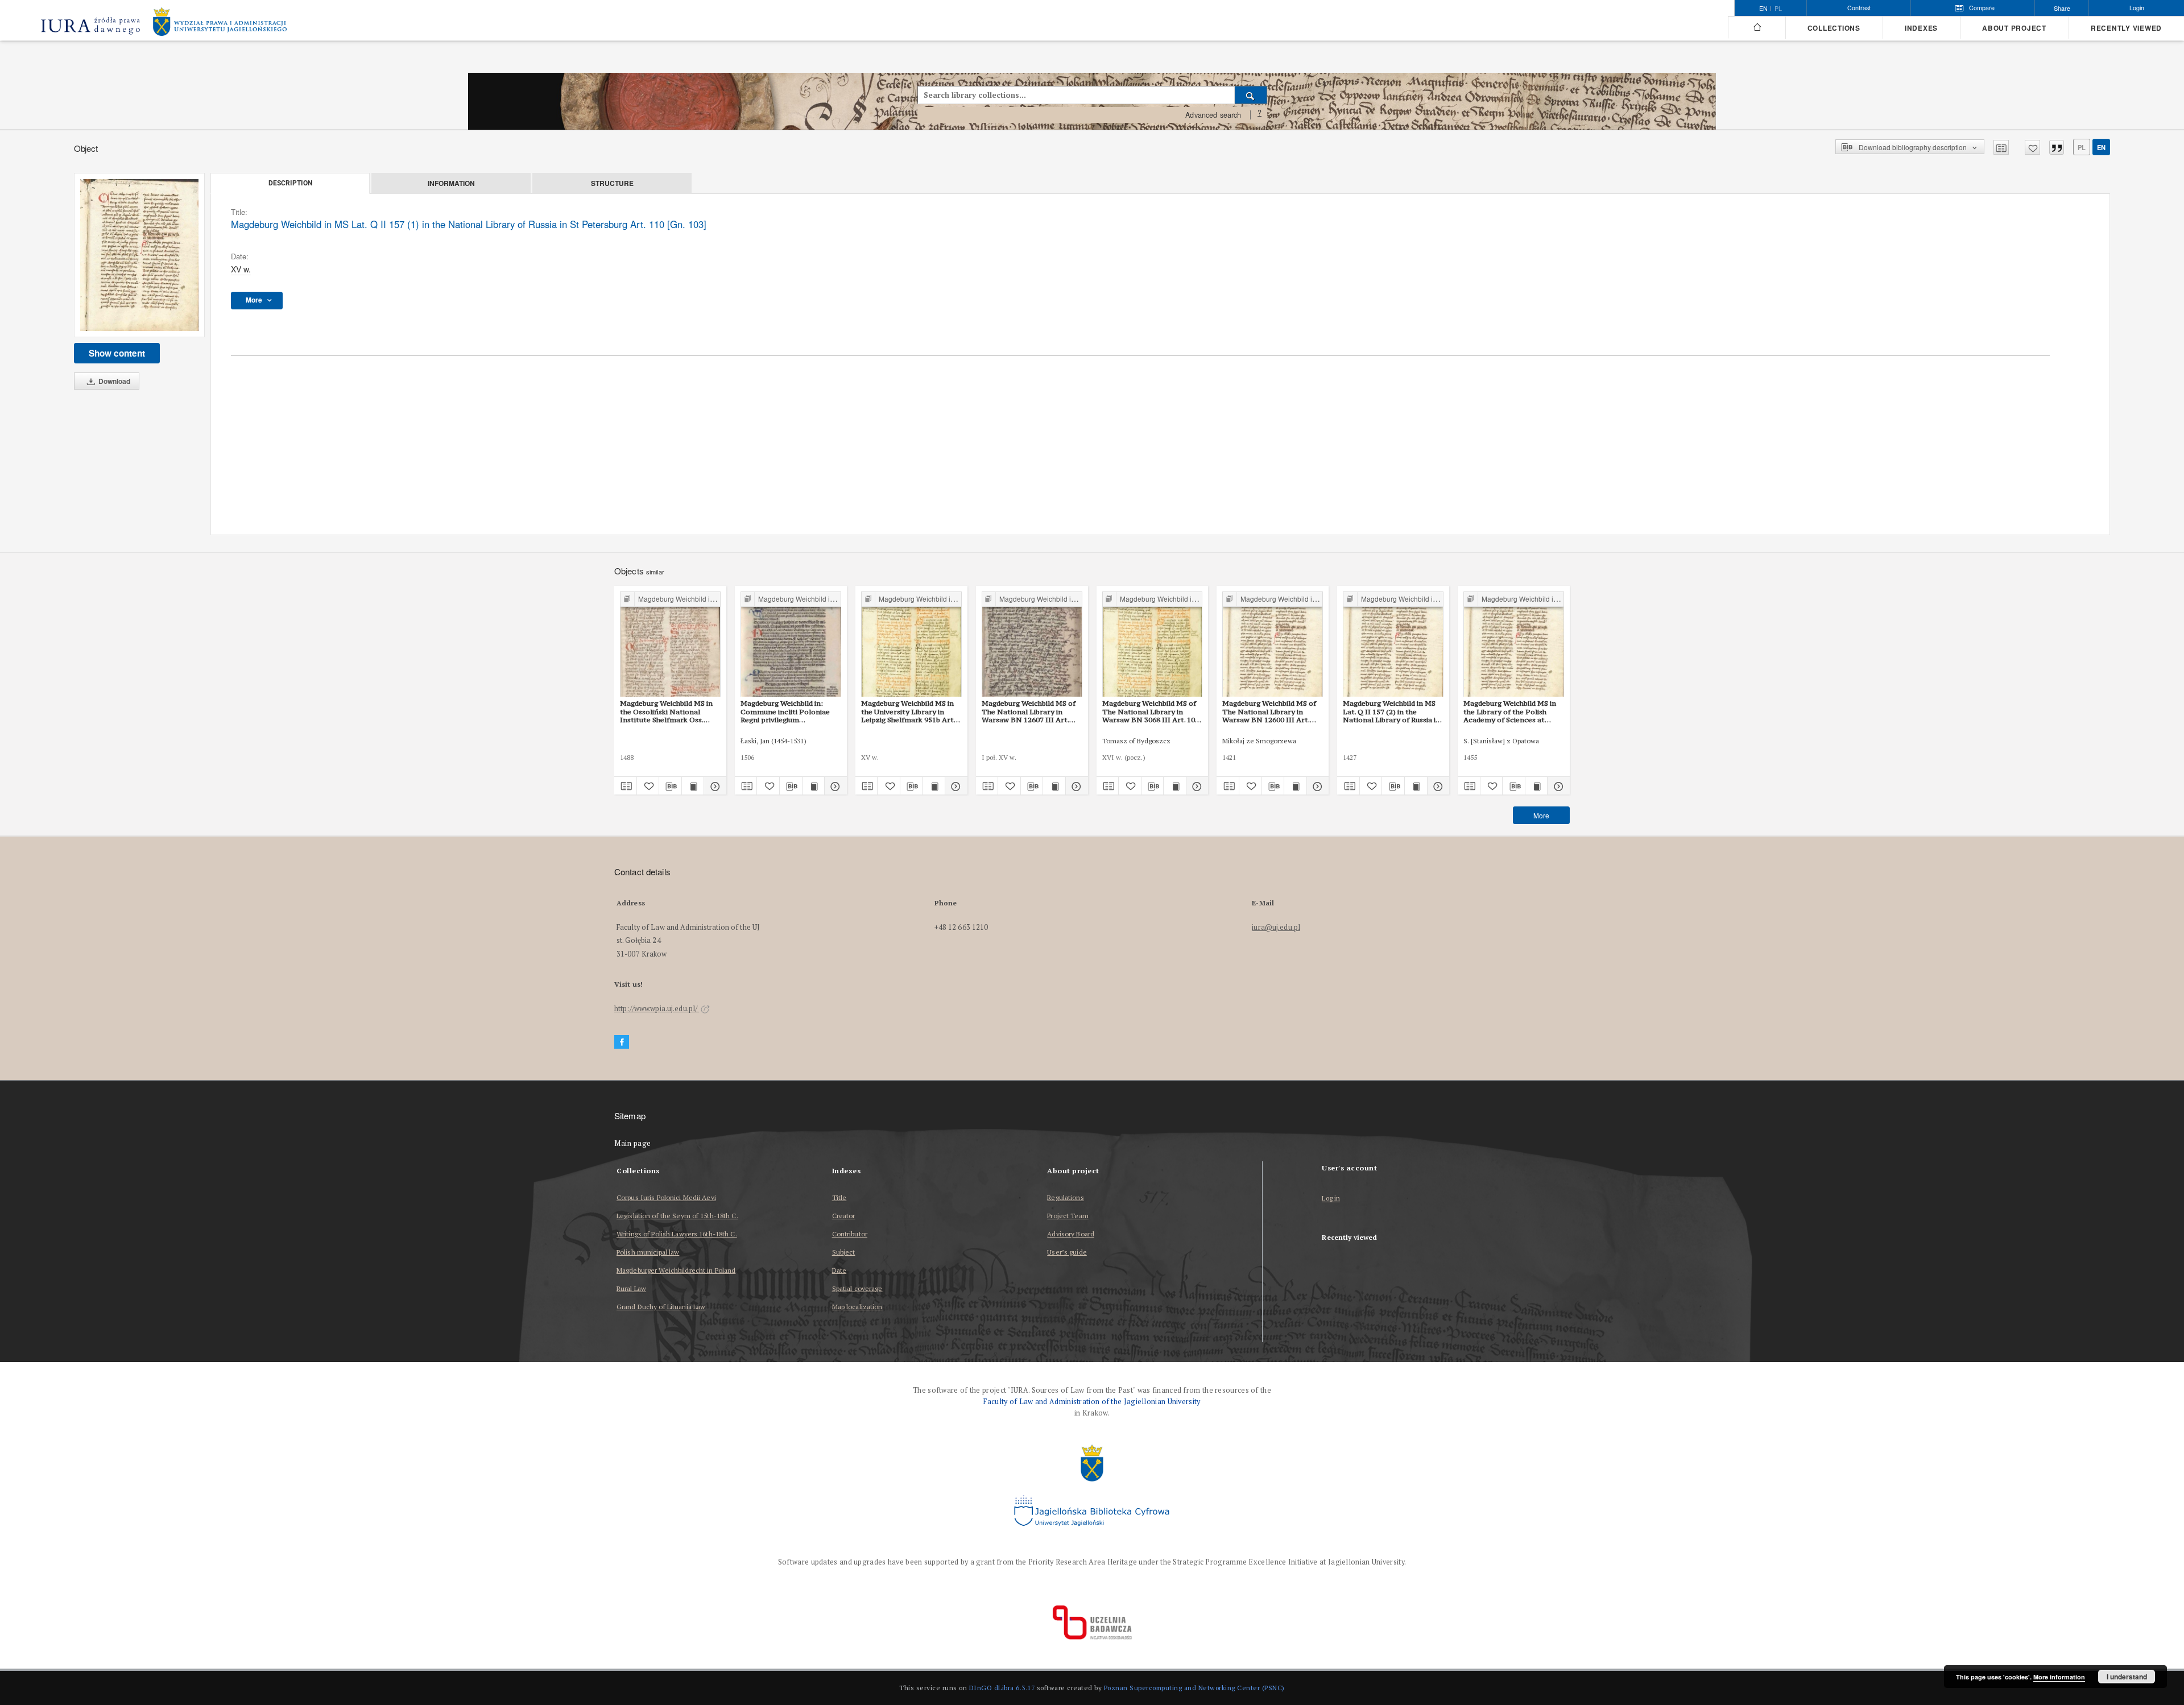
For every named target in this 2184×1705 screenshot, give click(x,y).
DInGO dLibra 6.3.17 (1002, 1688)
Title (839, 1197)
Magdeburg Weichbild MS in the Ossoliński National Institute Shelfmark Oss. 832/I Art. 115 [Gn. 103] (666, 711)
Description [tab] (290, 183)
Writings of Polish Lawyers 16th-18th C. (677, 1234)
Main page (633, 1143)
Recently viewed (2126, 28)
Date (839, 1270)
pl (1778, 9)
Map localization (857, 1307)
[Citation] (2057, 147)
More (1541, 815)
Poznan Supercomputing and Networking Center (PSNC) (1194, 1688)
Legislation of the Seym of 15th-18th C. (677, 1216)
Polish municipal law (648, 1252)
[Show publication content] (693, 786)
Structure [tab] (612, 183)
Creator (844, 1216)
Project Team (1068, 1216)
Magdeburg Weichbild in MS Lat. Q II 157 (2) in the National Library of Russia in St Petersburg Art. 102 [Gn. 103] (1391, 711)
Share (2062, 8)
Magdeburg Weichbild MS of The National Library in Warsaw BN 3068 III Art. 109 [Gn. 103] (1151, 711)
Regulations (1065, 1197)
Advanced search (1213, 115)
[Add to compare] (2001, 147)
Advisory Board (1071, 1234)
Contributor (850, 1234)
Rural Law (631, 1288)
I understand (2127, 1677)
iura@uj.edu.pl (1276, 927)
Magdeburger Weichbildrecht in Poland (676, 1270)
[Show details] (713, 786)
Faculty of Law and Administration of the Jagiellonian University (1092, 1402)
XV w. (241, 269)
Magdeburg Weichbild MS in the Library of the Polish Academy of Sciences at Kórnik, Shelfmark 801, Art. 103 (1510, 711)
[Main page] (1757, 27)
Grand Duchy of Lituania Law (661, 1307)
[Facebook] (622, 1042)
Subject (844, 1252)
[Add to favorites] (2032, 147)
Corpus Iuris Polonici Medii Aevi (666, 1197)
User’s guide (1067, 1252)
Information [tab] (451, 183)
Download (113, 381)
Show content (117, 353)
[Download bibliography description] (670, 786)
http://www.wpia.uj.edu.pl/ (657, 1009)
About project (2014, 28)
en (2101, 147)
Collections (1834, 28)
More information (2059, 1677)
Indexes (1921, 28)
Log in (1331, 1199)
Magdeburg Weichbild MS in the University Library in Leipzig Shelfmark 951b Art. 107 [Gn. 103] (908, 711)
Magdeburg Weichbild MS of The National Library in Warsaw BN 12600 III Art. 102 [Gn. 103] (1269, 711)
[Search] (1251, 95)
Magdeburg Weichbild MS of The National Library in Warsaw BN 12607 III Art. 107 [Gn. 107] (1029, 711)
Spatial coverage (857, 1288)
